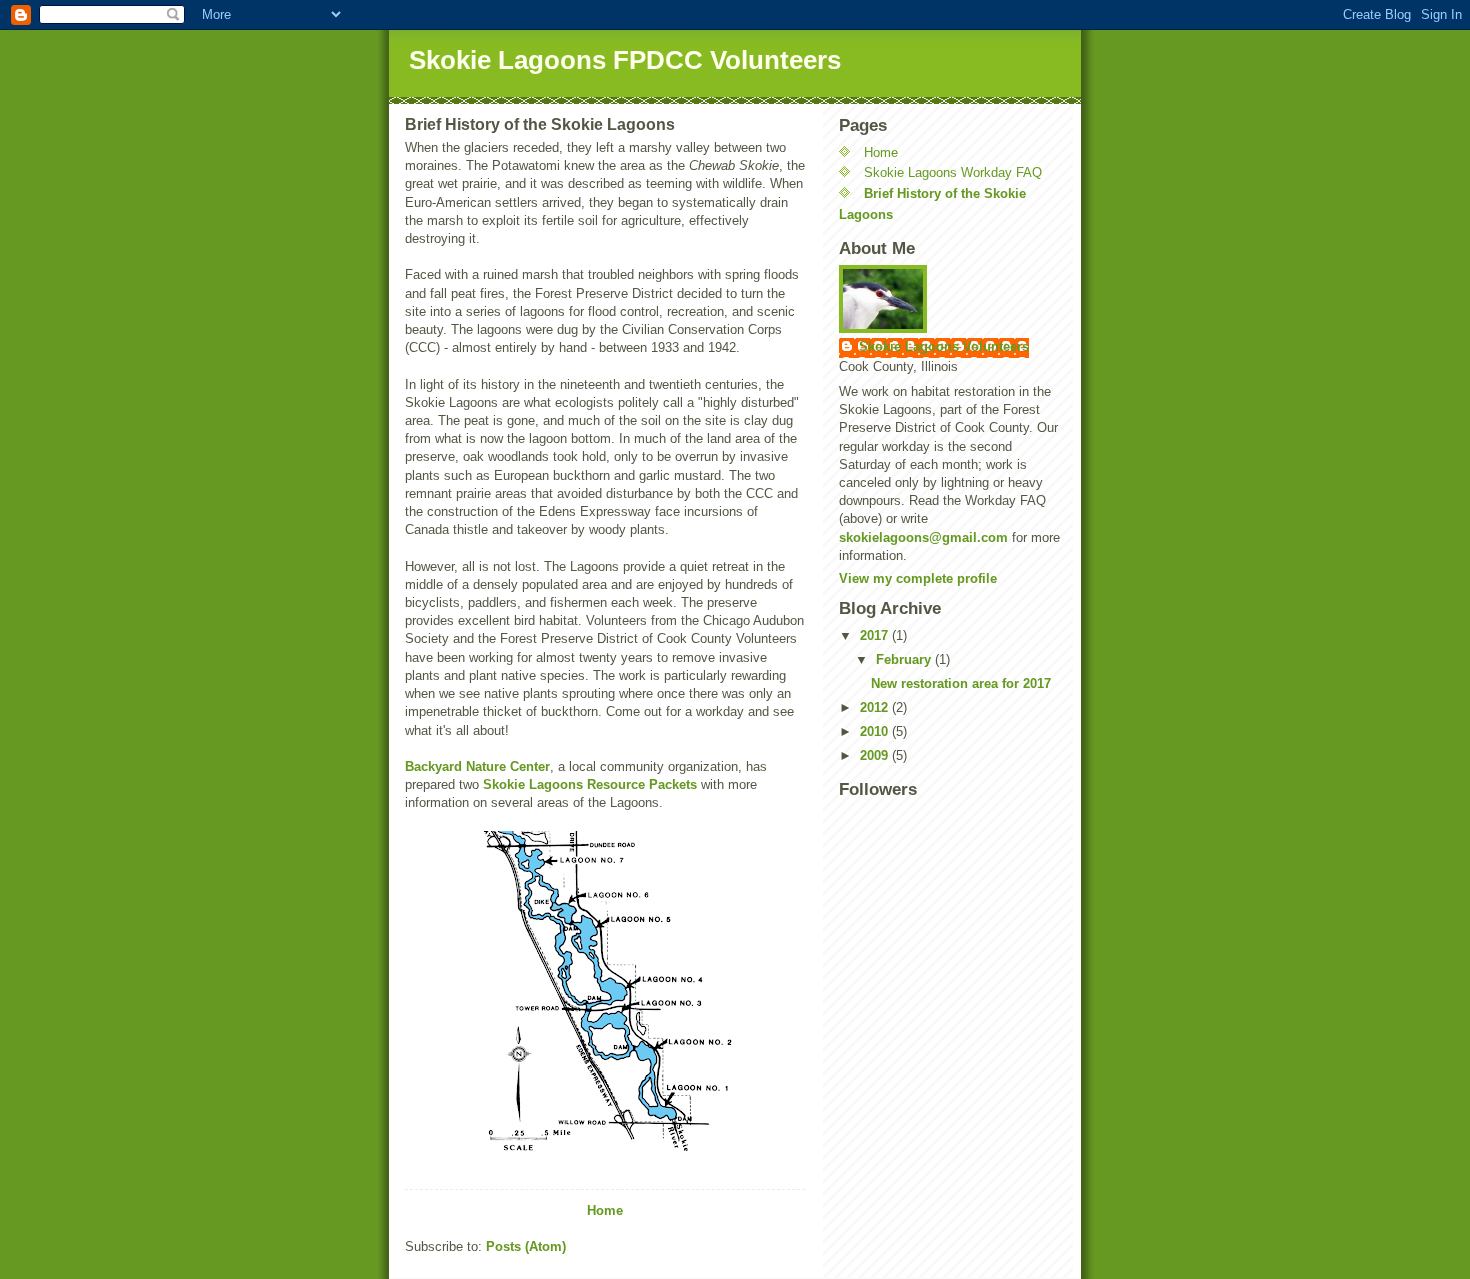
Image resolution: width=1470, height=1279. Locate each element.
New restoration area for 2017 (961, 683)
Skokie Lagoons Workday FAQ (953, 172)
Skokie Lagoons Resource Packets (590, 784)
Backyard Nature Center (477, 766)
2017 (876, 635)
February (905, 659)
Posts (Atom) (526, 1246)
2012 (876, 707)
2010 (876, 731)
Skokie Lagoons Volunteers (944, 346)
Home (605, 1210)
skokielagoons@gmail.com (923, 537)
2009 (876, 755)
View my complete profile (918, 578)
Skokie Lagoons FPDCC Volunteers (625, 60)
